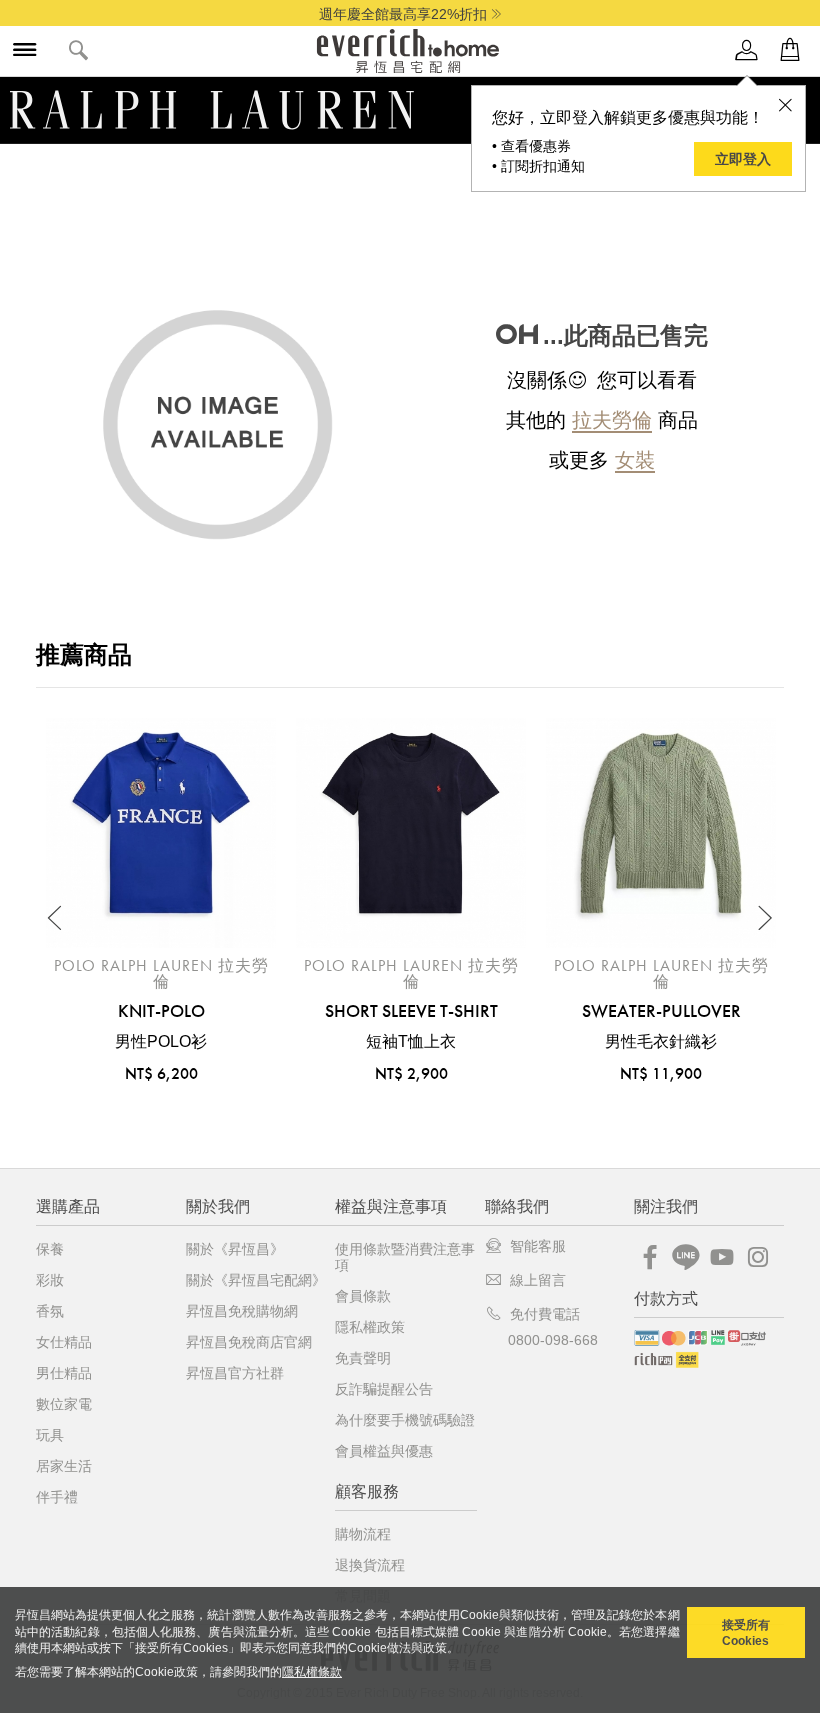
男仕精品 (64, 1373)
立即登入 (743, 159)
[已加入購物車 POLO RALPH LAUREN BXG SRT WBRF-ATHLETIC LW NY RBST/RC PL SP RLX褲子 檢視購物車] (790, 50)
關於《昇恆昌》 (235, 1249)
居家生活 (64, 1466)
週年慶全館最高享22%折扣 (403, 14)
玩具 (50, 1435)
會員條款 (363, 1296)
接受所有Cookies (746, 1633)
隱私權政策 (370, 1327)
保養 (50, 1249)
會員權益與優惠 (384, 1451)
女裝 (635, 460)
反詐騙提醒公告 (384, 1389)
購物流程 (363, 1534)
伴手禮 (57, 1497)
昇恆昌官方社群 (235, 1373)
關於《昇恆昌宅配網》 (256, 1280)
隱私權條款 (312, 1672)
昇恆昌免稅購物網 (242, 1311)
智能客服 (538, 1246)
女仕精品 (64, 1342)
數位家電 (64, 1404)
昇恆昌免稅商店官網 (249, 1342)
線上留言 (538, 1280)
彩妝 (50, 1280)
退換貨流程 (370, 1565)
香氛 (50, 1311)
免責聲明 (363, 1358)
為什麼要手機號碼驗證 (405, 1420)
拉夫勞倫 (612, 420)
